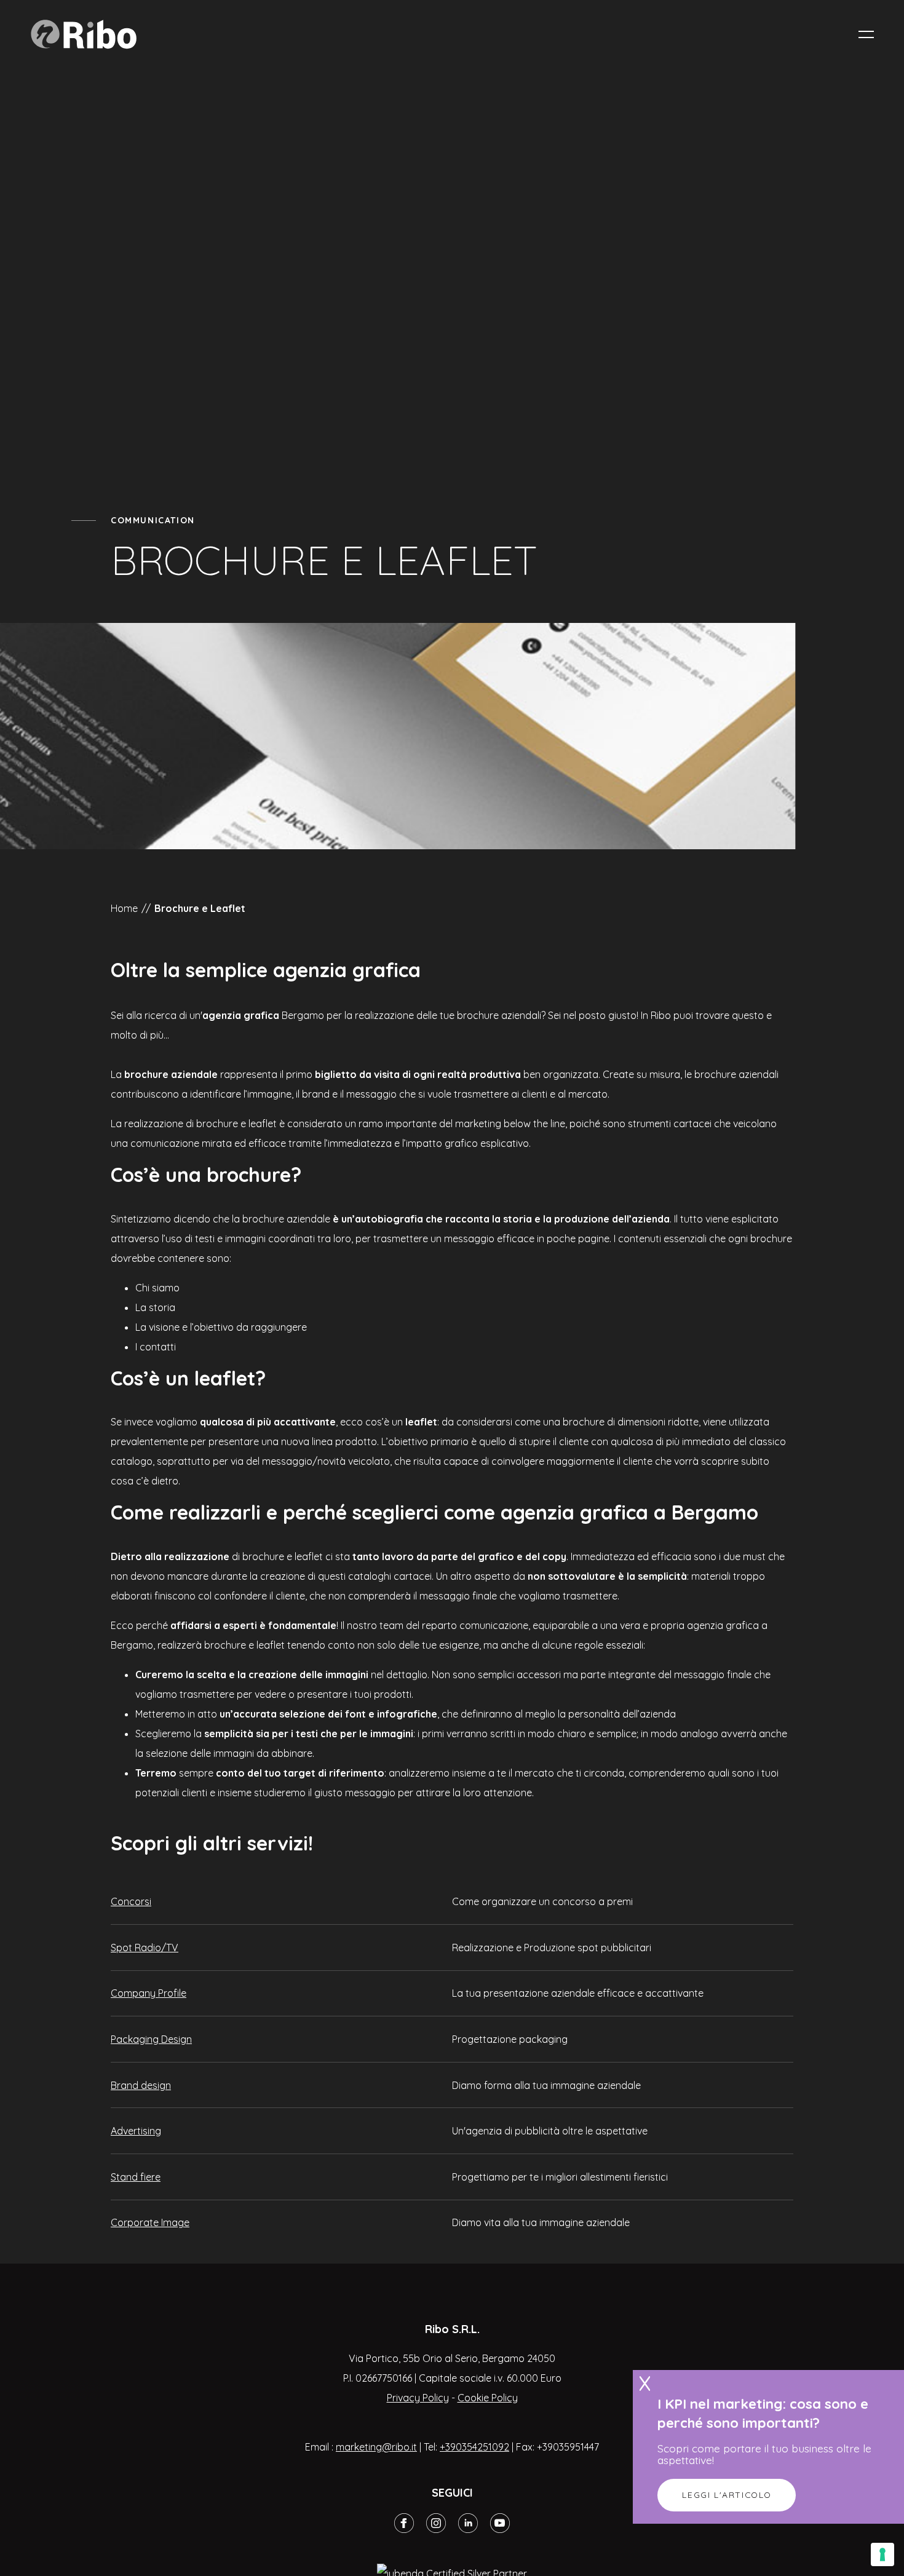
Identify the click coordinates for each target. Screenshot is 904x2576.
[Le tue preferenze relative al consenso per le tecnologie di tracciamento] (882, 2554)
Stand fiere (136, 2177)
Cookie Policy (488, 2398)
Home (124, 908)
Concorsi (131, 1901)
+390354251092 (474, 2447)
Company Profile (149, 1993)
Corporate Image (150, 2222)
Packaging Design (151, 2039)
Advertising (136, 2131)
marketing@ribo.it (376, 2447)
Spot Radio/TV (145, 1948)
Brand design (141, 2085)
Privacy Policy (418, 2398)
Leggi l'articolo (727, 2495)
